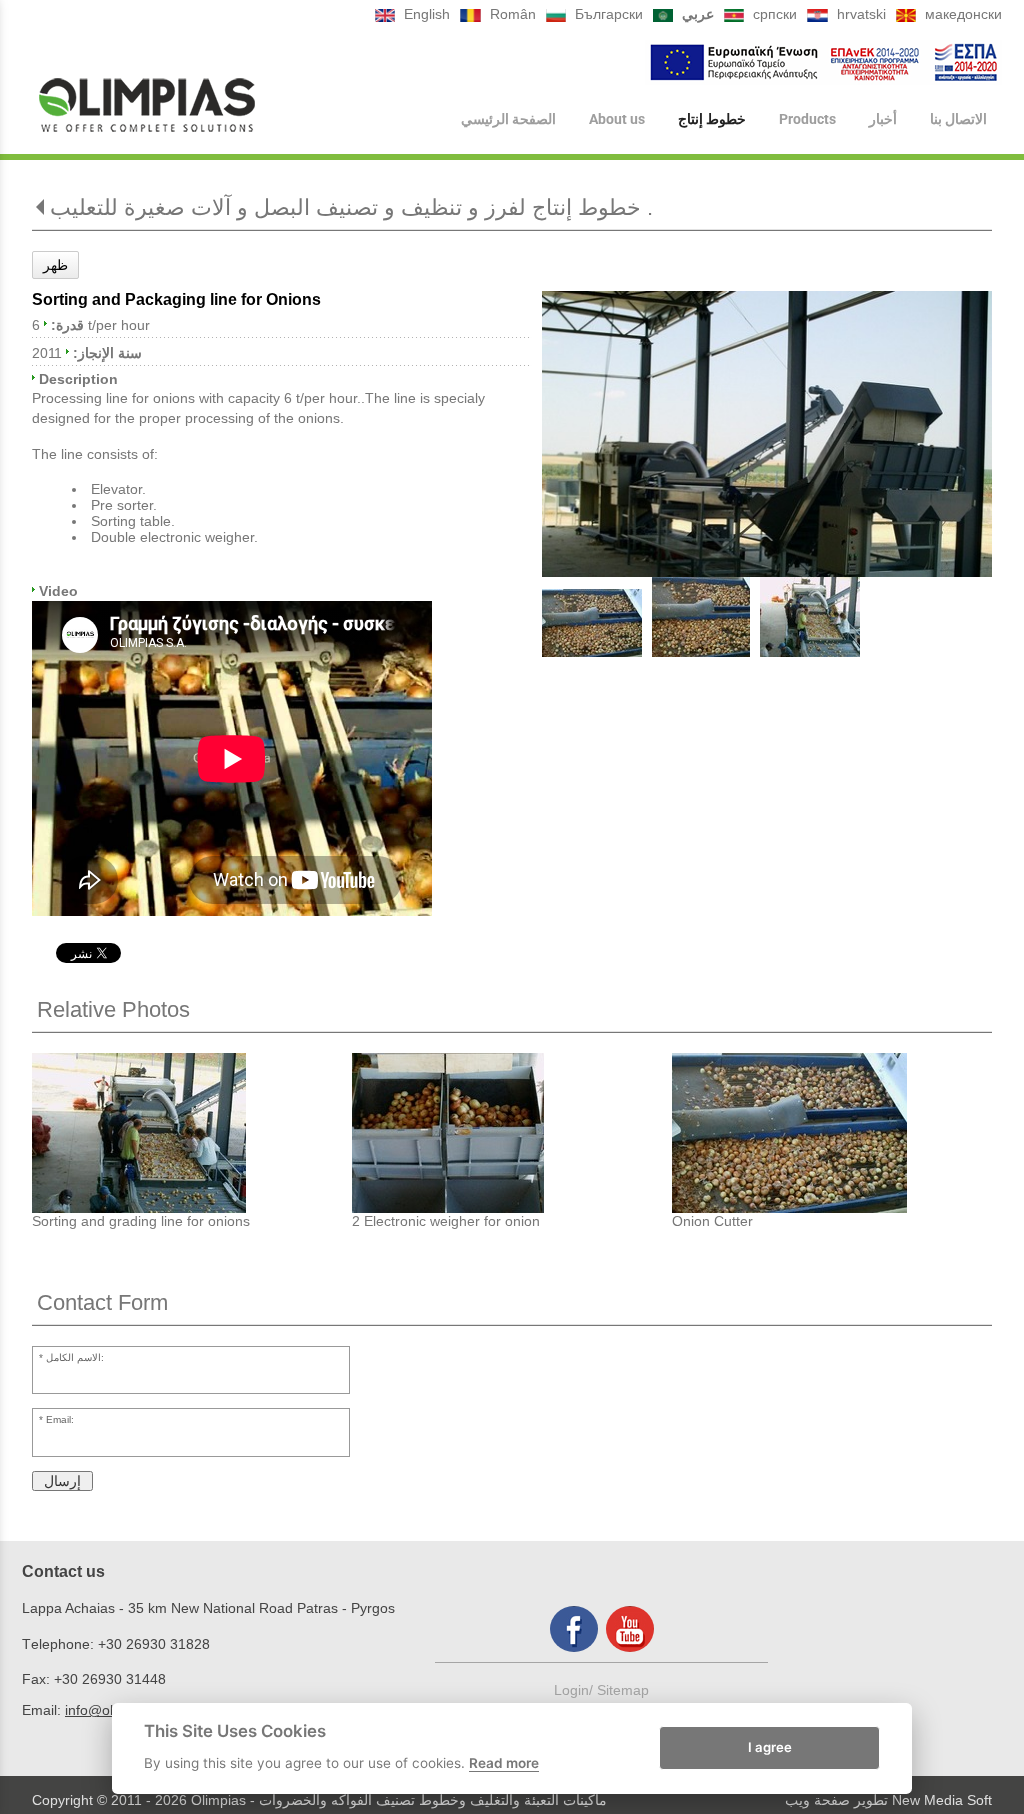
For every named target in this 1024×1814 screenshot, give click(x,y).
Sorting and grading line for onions (141, 1221)
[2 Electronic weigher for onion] (512, 1133)
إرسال (62, 1481)
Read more (504, 1763)
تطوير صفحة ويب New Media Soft (888, 1800)
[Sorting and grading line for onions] (192, 1133)
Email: (60, 1419)
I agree (770, 1747)
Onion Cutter (712, 1221)
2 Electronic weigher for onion (446, 1221)
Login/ (575, 1690)
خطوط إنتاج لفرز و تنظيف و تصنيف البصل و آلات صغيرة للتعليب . (351, 207)
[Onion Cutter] (832, 1133)
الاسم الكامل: (75, 1357)
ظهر (55, 265)
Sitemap (623, 1690)
